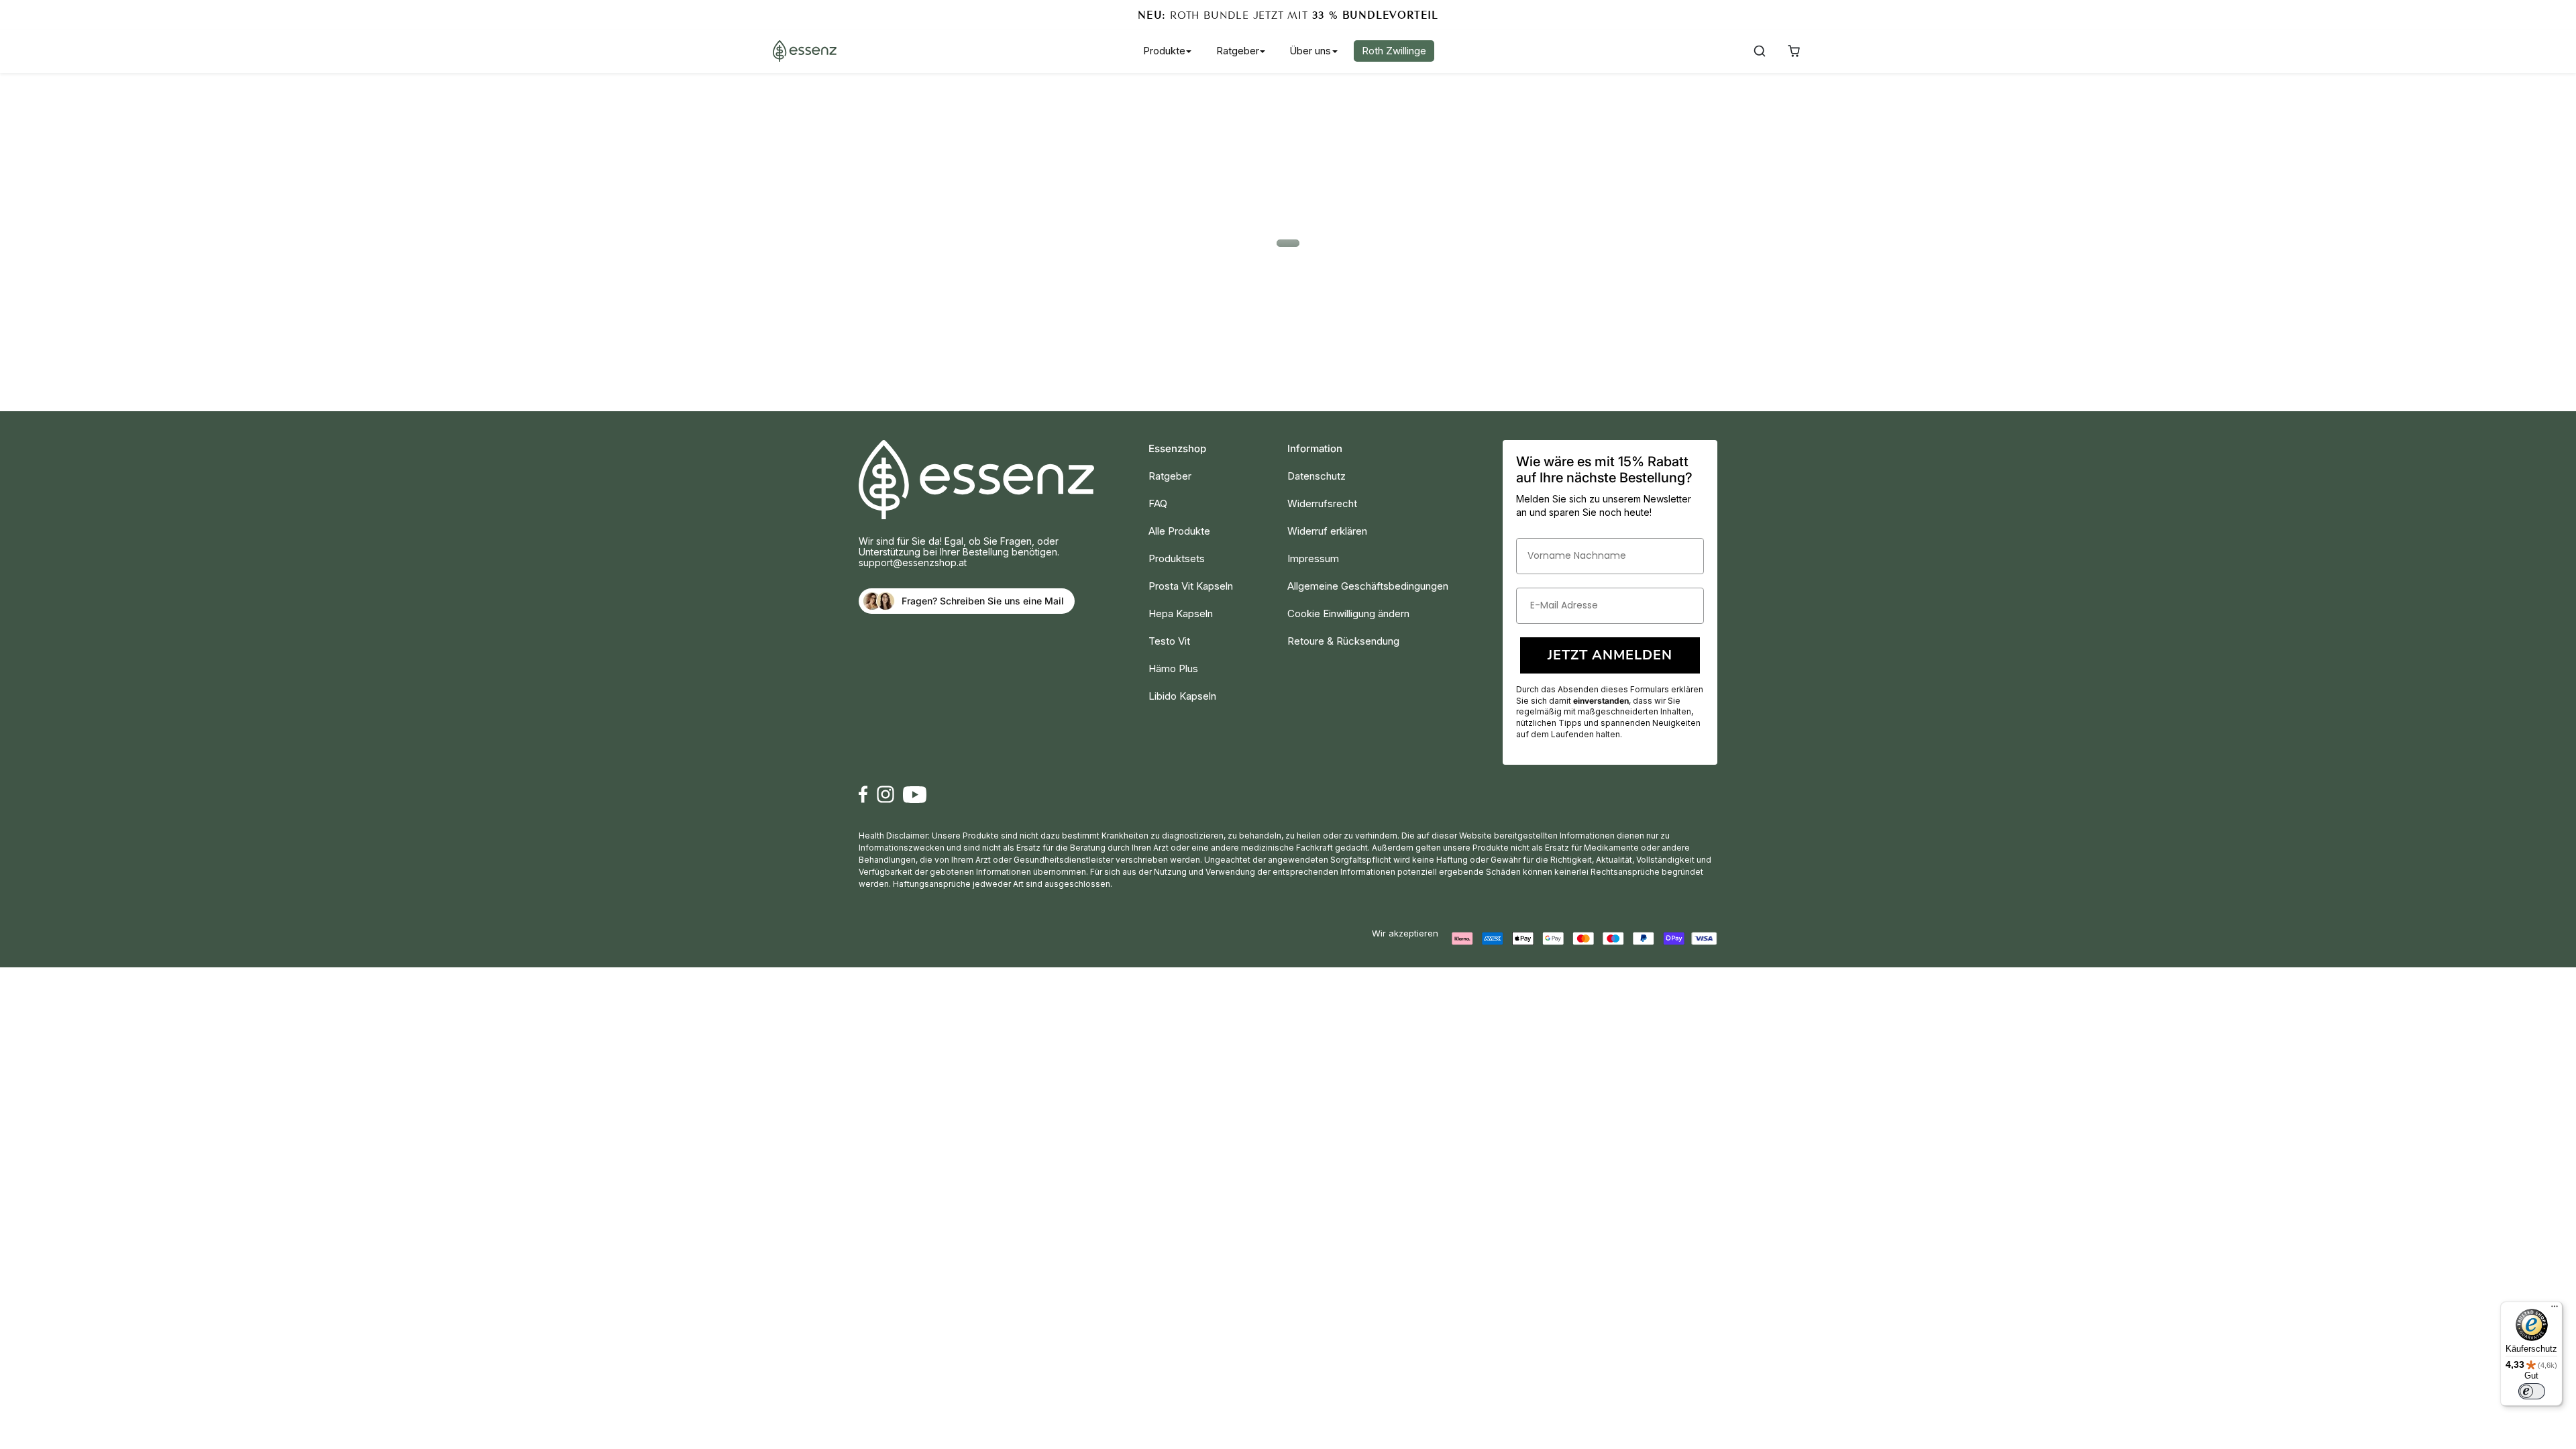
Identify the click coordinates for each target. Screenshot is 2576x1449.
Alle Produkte (1179, 531)
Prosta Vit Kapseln (1191, 586)
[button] (1759, 51)
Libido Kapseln (1182, 696)
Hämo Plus (1173, 668)
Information (1315, 448)
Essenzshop (1177, 448)
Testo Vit (1169, 641)
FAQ (1158, 503)
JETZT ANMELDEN (1610, 655)
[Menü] (2555, 1309)
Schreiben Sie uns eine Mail (1002, 601)
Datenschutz (1317, 476)
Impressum (1313, 558)
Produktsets (1177, 558)
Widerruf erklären (1327, 531)
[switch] (2532, 1391)
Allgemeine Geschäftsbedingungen (1368, 586)
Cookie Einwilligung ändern (1348, 613)
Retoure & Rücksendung (1343, 641)
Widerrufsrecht (1322, 503)
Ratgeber (1170, 476)
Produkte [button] (1164, 51)
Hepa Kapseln (1181, 613)
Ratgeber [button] (1238, 51)
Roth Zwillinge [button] (1394, 51)
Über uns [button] (1310, 51)
